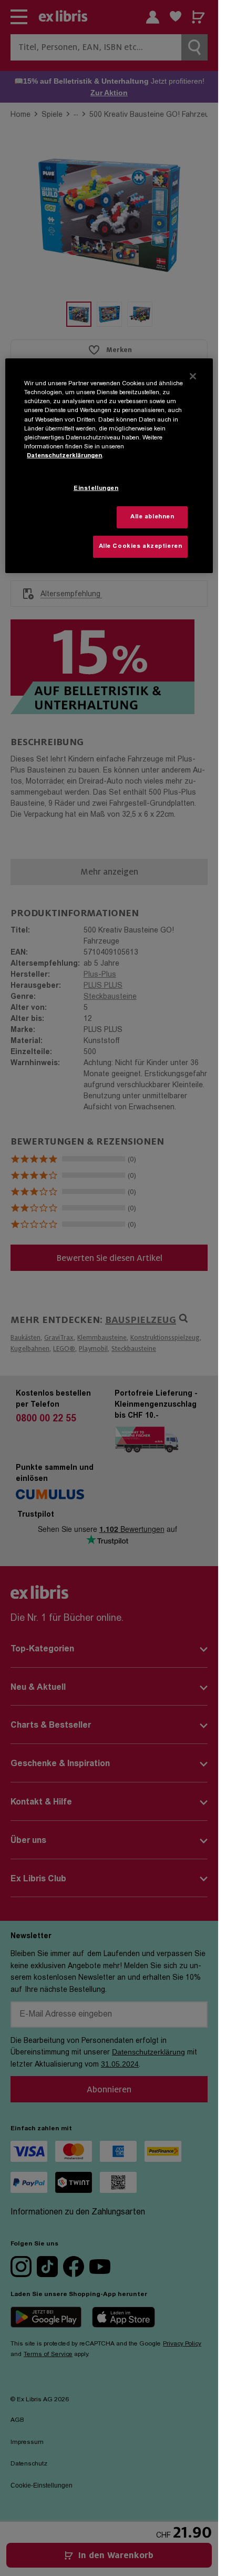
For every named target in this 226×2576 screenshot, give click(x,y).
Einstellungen (96, 489)
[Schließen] (193, 376)
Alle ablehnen (152, 517)
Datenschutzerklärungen (64, 456)
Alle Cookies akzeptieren (141, 547)
